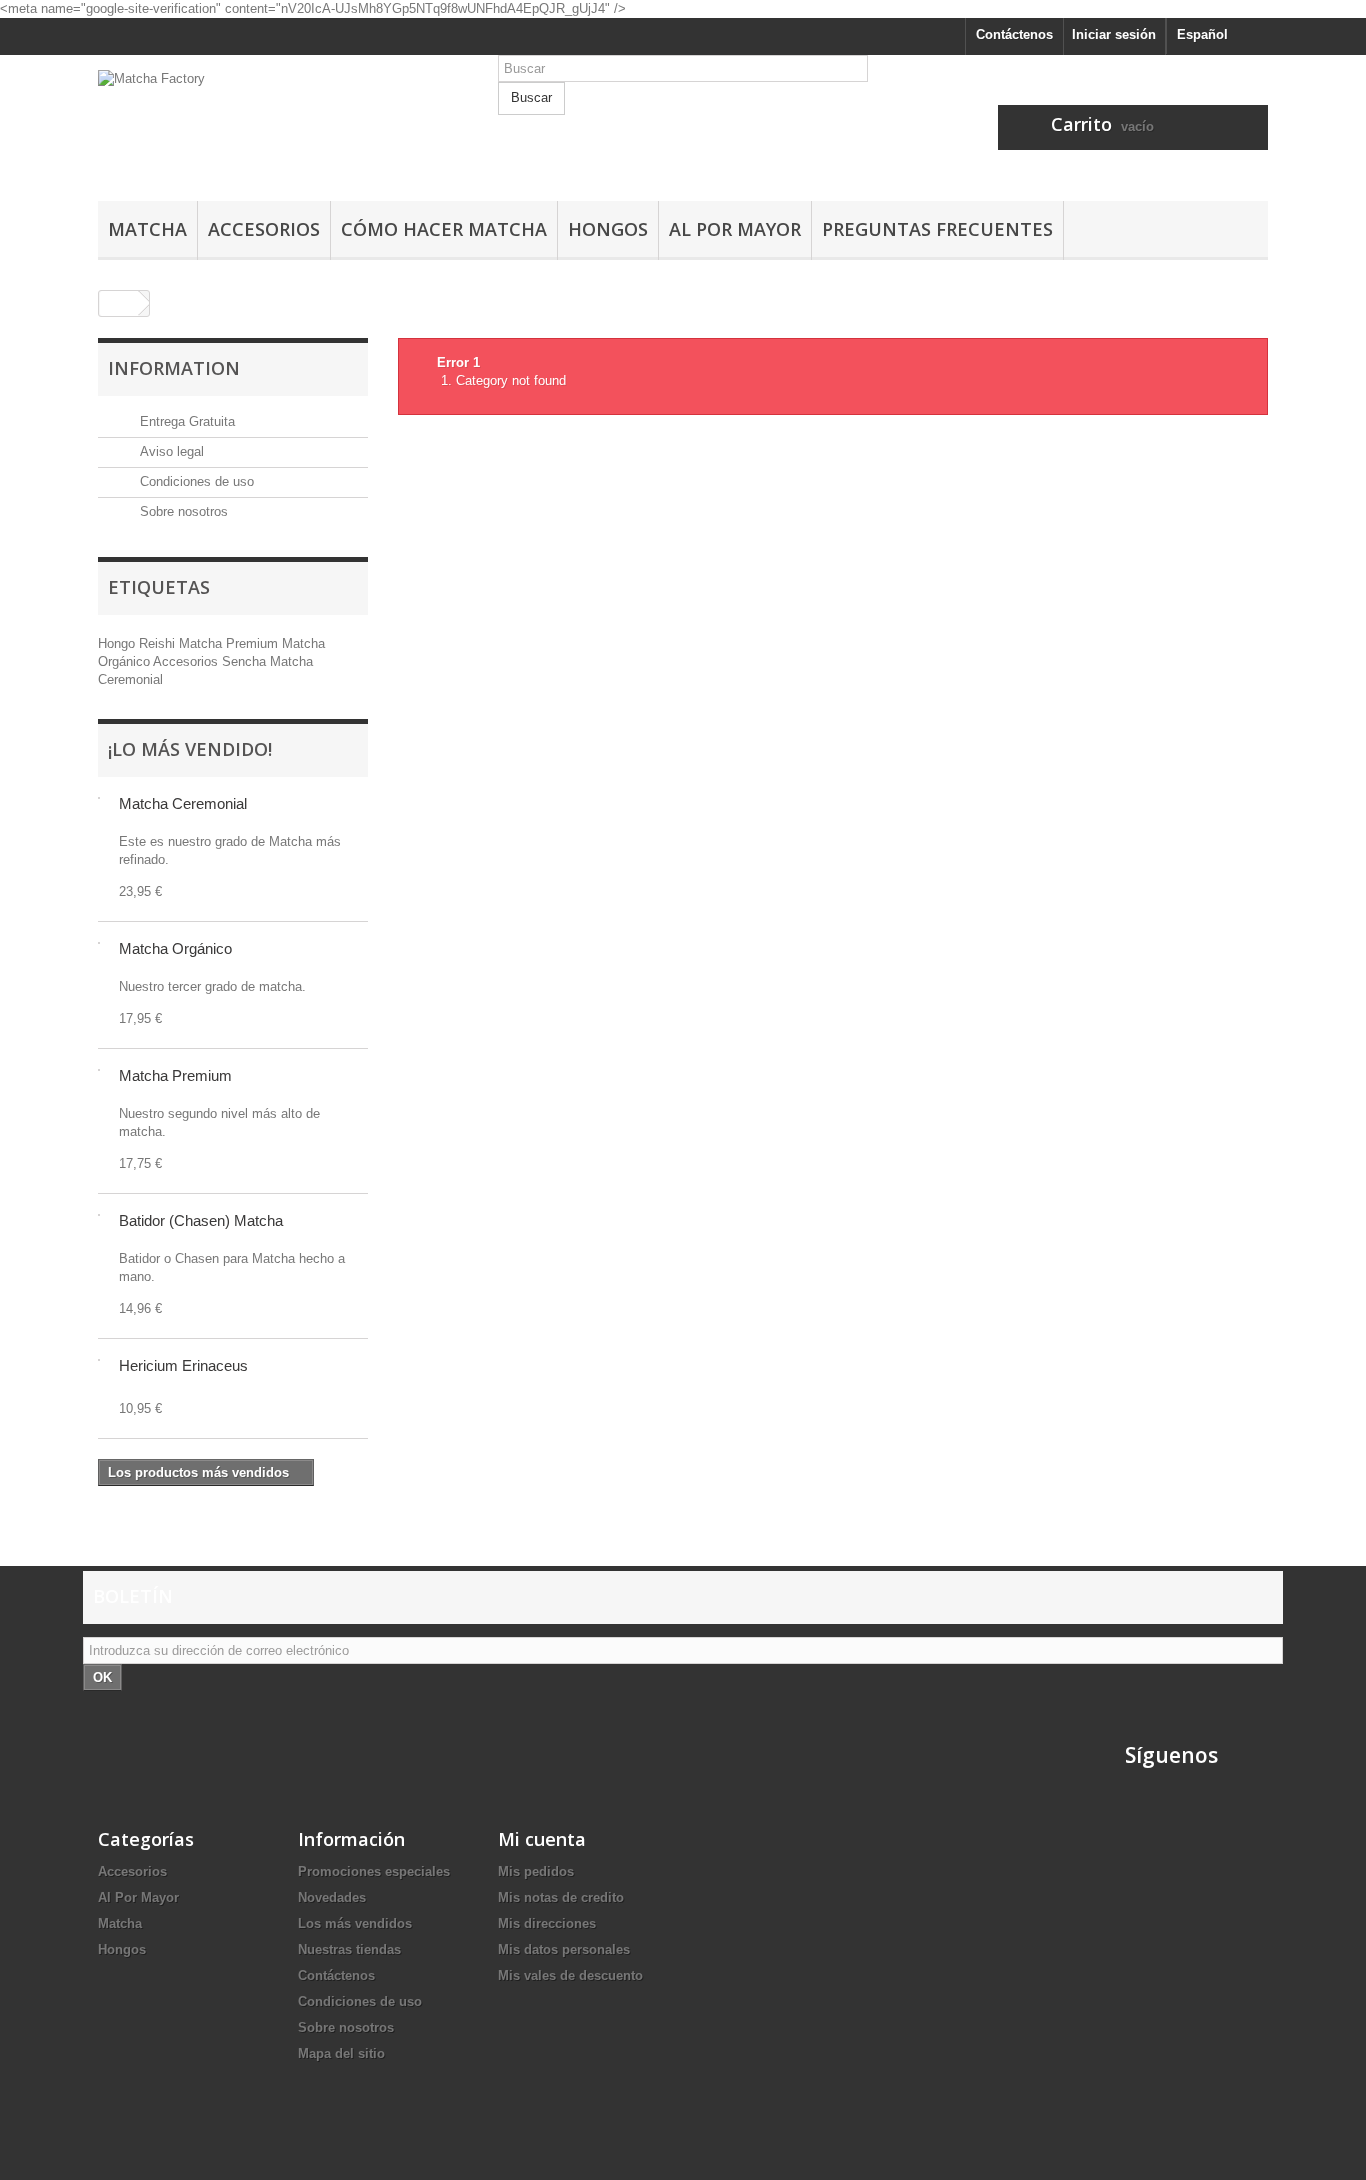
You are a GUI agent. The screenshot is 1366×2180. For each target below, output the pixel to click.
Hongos (608, 229)
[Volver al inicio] (119, 303)
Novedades (332, 1897)
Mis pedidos (536, 1871)
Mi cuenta (542, 1839)
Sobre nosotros (182, 511)
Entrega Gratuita (185, 421)
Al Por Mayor (735, 229)
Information (174, 368)
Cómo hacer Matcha (444, 229)
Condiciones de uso (195, 481)
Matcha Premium (230, 643)
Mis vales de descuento (570, 1975)
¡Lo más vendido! (190, 749)
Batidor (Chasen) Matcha (201, 1220)
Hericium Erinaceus (183, 1365)
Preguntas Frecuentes (937, 229)
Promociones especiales (374, 1871)
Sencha (246, 661)
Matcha (147, 229)
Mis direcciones (547, 1923)
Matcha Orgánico (175, 948)
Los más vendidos (355, 1923)
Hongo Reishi (138, 643)
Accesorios (264, 229)
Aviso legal (170, 451)
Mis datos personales (564, 1949)
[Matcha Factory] (283, 123)
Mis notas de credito (561, 1897)
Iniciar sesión (1114, 34)
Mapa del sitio (341, 2053)
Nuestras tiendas (349, 1949)
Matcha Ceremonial (183, 803)
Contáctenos (1014, 34)
